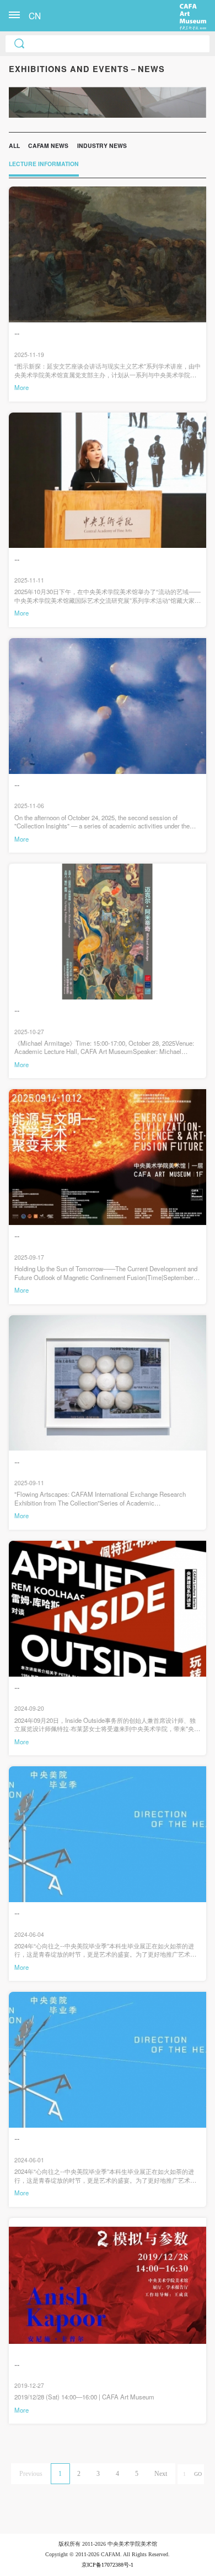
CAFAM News (48, 145)
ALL (14, 145)
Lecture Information (44, 164)
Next (161, 2474)
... (17, 332)
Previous (31, 2474)
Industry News (102, 145)
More (21, 387)
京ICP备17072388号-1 (108, 2565)
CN (35, 15)
